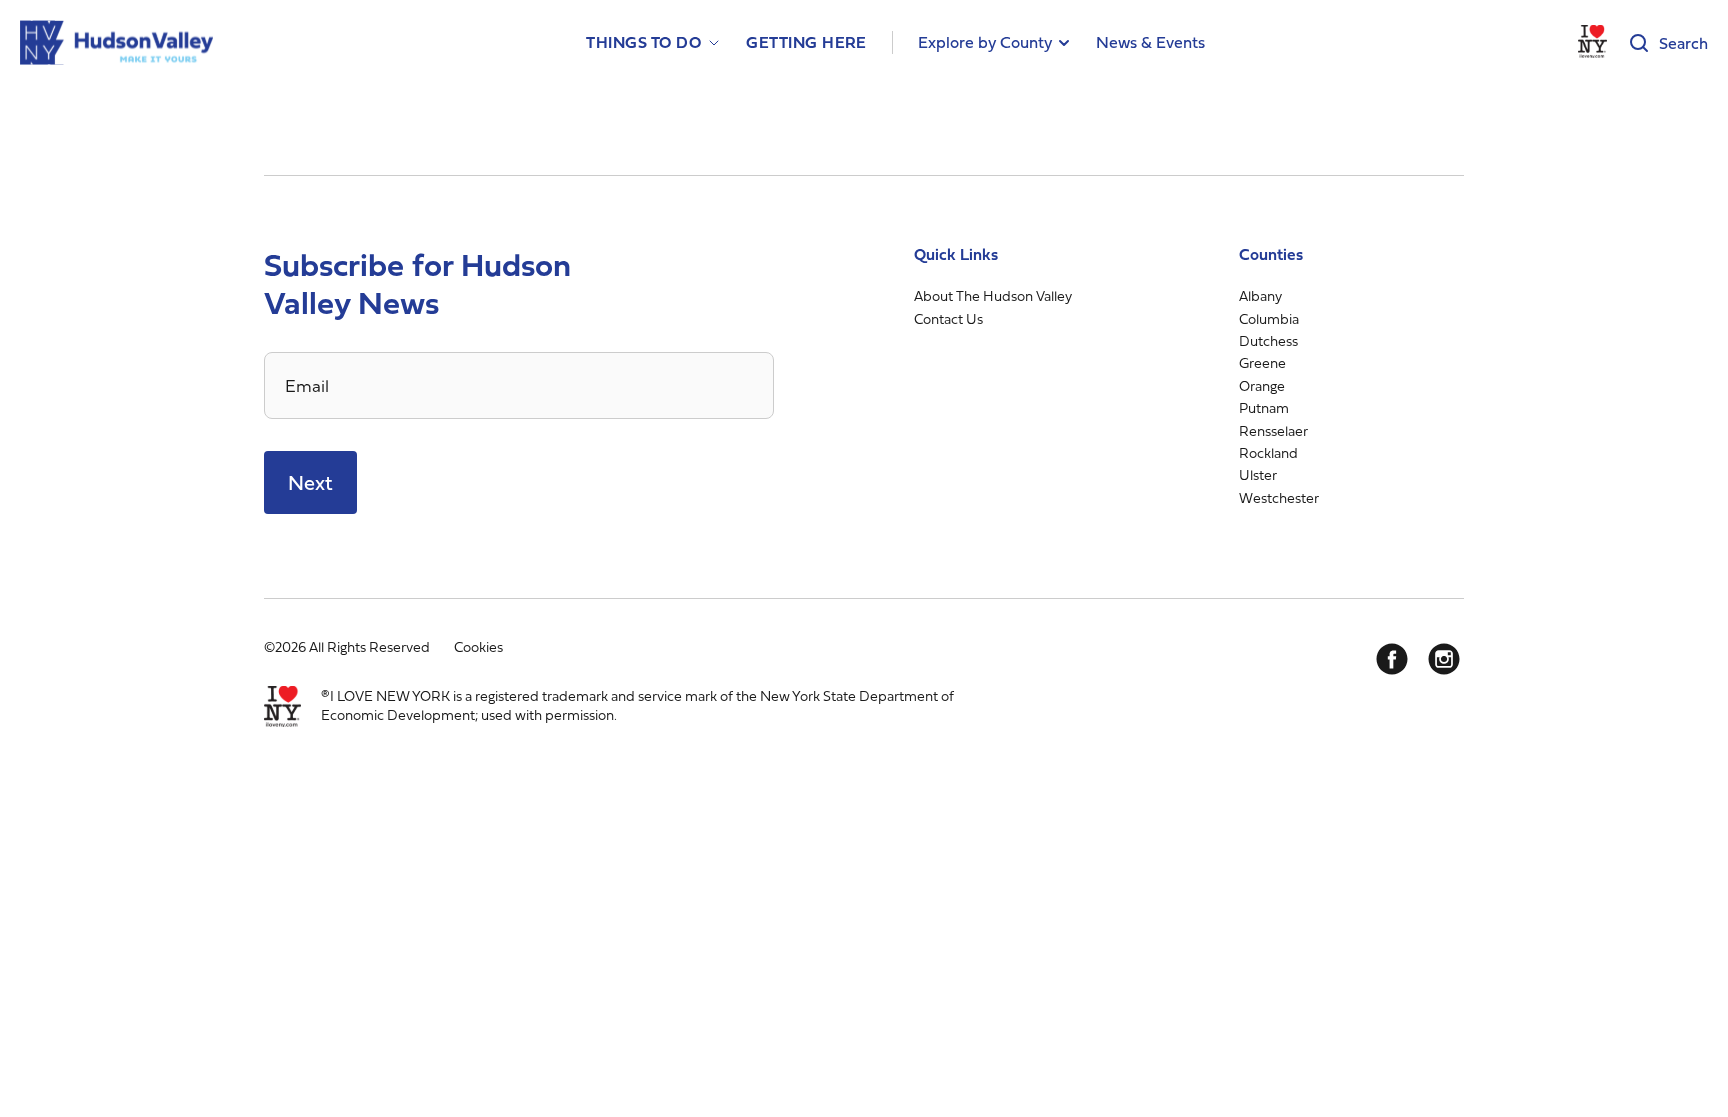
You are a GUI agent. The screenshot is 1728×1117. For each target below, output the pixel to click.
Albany (1260, 295)
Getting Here (806, 42)
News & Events (1150, 42)
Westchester (1279, 497)
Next (310, 482)
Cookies (478, 646)
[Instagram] (1444, 659)
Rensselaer (1273, 430)
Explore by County (985, 42)
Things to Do (643, 42)
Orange (1262, 385)
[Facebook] (1392, 659)
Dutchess (1268, 340)
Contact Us (948, 318)
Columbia (1269, 318)
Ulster (1258, 474)
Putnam (1264, 407)
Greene (1262, 362)
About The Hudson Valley (993, 295)
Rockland (1268, 452)
